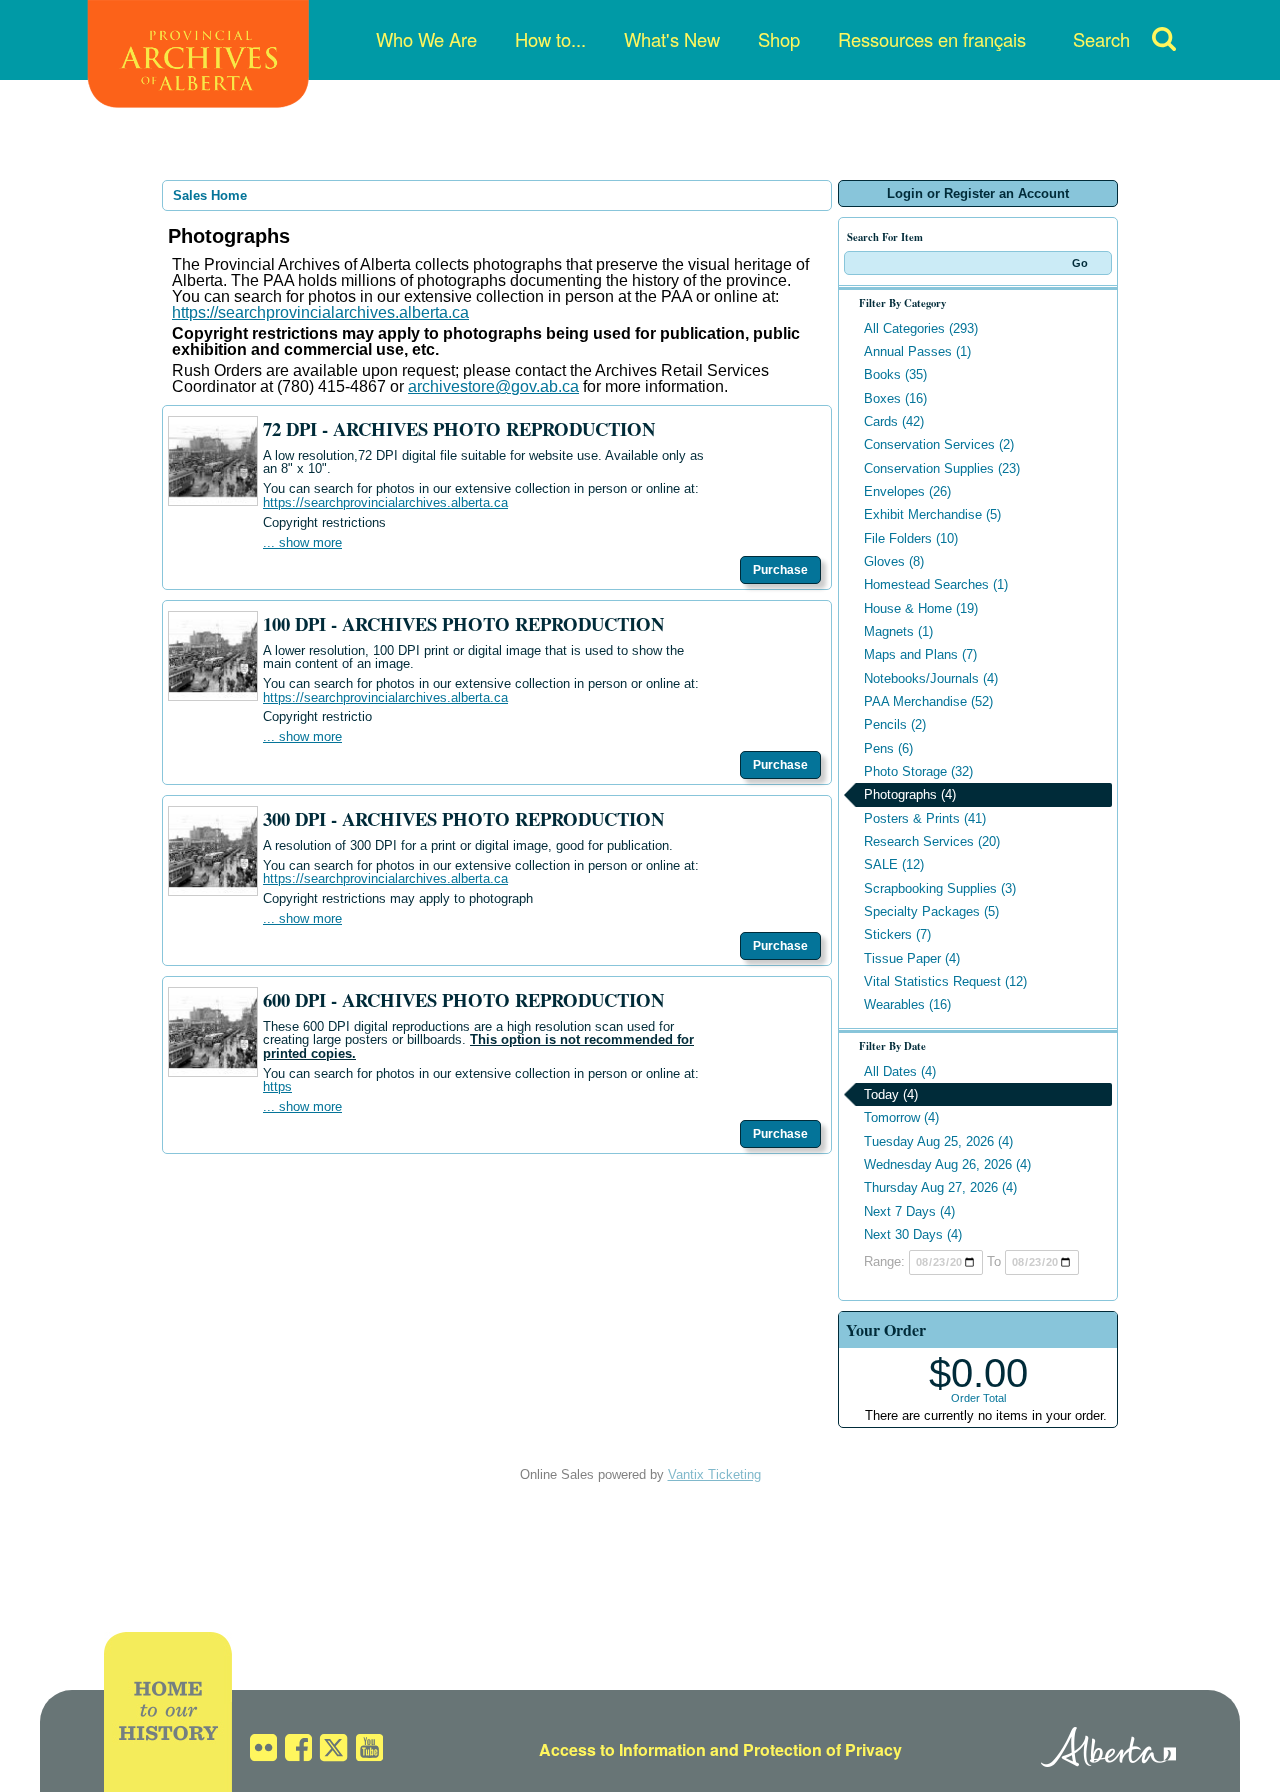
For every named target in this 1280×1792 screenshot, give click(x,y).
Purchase (780, 570)
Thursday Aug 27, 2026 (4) (940, 1187)
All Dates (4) (900, 1071)
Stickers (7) (897, 934)
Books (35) (895, 374)
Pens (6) (888, 748)
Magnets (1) (898, 631)
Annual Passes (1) (917, 351)
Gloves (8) (894, 561)
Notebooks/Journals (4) (931, 678)
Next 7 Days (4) (909, 1211)
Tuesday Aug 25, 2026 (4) (938, 1141)
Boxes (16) (895, 398)
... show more (302, 542)
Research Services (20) (932, 841)
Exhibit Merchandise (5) (932, 514)
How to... (550, 39)
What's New (672, 39)
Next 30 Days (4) (913, 1234)
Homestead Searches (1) (936, 584)
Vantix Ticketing (714, 1474)
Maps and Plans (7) (920, 654)
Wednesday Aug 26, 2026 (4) (947, 1164)
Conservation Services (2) (939, 444)
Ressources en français (932, 39)
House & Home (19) (921, 608)
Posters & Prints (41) (925, 818)
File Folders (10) (911, 538)
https (277, 1086)
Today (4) (891, 1094)
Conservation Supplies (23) (942, 468)
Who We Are (426, 39)
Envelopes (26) (907, 491)
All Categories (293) (921, 328)
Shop (779, 39)
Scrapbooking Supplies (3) (940, 888)
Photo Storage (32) (918, 771)
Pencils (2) (895, 724)
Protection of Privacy (822, 1749)
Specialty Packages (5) (931, 911)
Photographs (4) (910, 794)
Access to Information (622, 1749)
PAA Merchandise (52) (928, 701)
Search (1101, 39)
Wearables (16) (907, 1004)
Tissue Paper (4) (912, 958)
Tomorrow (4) (901, 1117)
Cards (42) (894, 421)
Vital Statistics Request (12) (945, 981)
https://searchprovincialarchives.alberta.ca (320, 312)
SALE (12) (894, 864)
